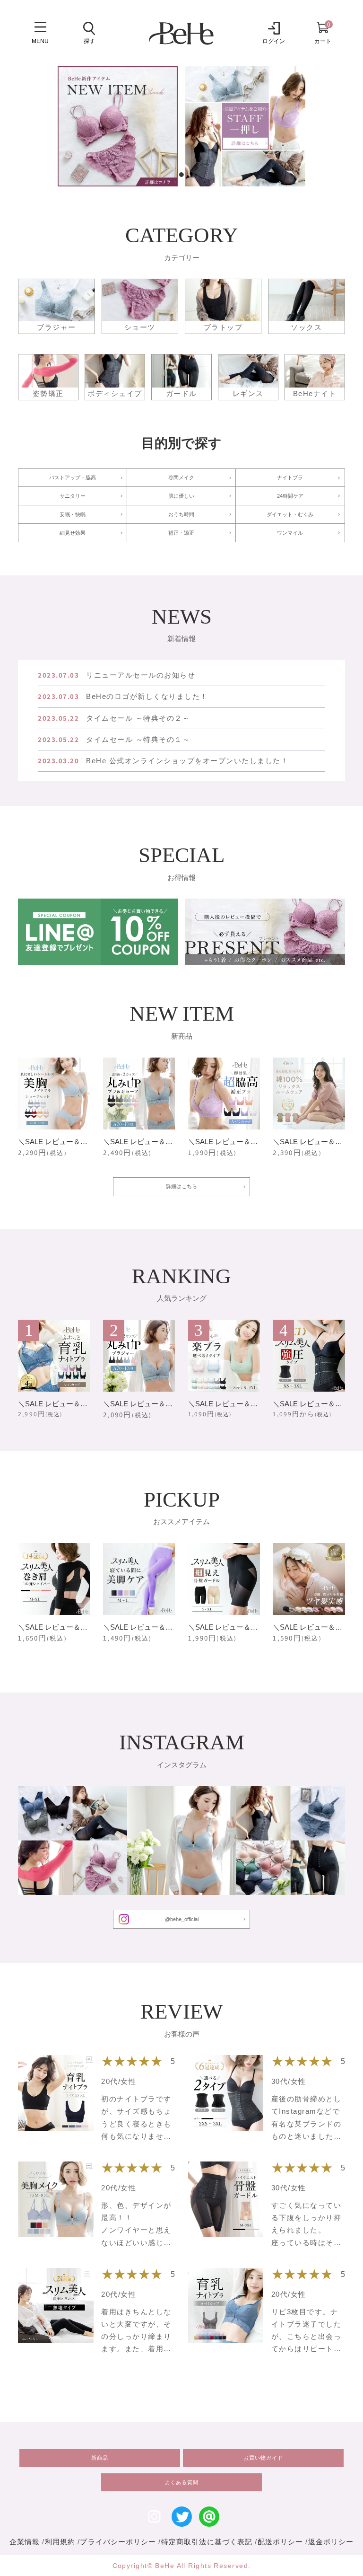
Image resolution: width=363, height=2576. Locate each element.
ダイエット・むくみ (290, 514)
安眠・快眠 (73, 514)
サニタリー (73, 496)
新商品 (100, 2458)
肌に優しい (181, 496)
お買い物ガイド (263, 2458)
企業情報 (25, 2542)
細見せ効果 (73, 533)
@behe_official (182, 1919)
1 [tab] (182, 175)
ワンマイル (290, 533)
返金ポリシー (331, 2542)
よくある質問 (181, 2482)
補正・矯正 (181, 533)
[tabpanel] (118, 126)
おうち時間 (181, 514)
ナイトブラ (290, 477)
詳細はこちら (181, 1186)
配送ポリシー (281, 2542)
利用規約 (60, 2542)
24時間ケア (290, 496)
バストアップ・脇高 (73, 477)
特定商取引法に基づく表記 (207, 2542)
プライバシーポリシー (118, 2542)
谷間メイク (181, 477)
